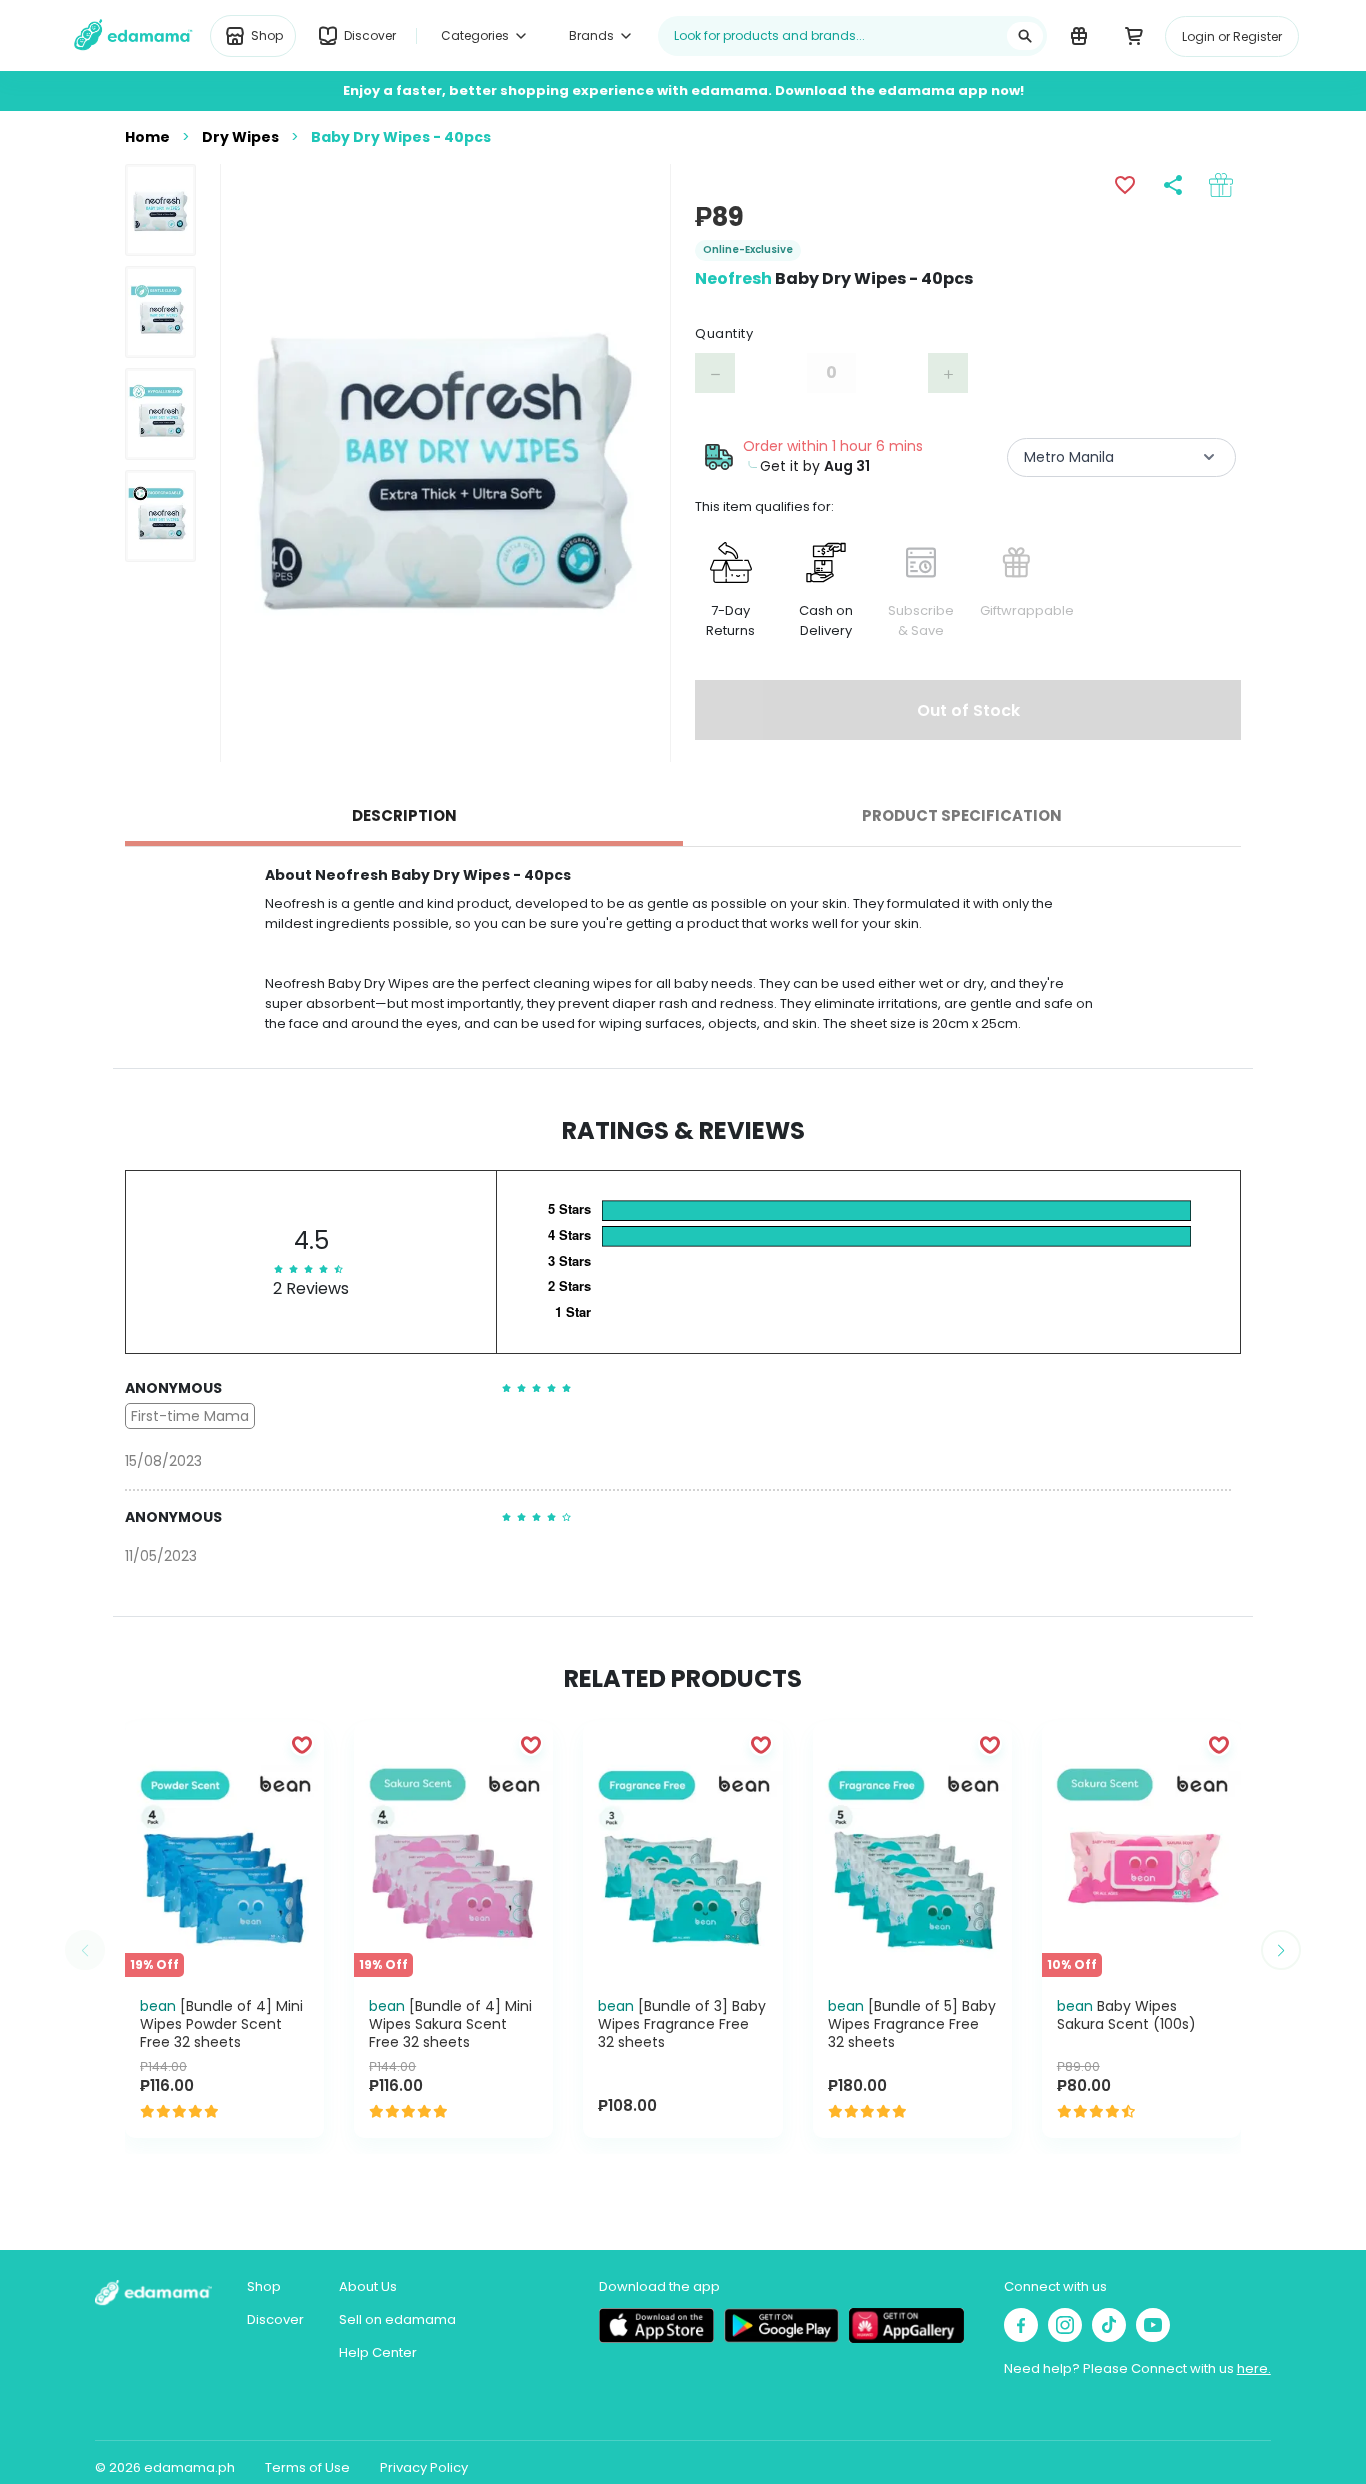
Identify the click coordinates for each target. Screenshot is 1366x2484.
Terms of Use (307, 2467)
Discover (275, 2319)
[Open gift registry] (1078, 35)
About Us (368, 2286)
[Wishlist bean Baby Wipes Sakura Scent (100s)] (1219, 1744)
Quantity (724, 333)
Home (147, 137)
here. (1254, 2368)
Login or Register (1232, 36)
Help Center (378, 2352)
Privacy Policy (424, 2467)
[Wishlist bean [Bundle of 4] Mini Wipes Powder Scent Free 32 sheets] (302, 1744)
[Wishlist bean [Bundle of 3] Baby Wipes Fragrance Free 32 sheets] (761, 1744)
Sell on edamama (397, 2319)
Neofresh (733, 278)
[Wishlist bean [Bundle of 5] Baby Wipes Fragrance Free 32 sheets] (990, 1744)
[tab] (404, 816)
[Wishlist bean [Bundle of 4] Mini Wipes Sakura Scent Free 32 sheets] (531, 1744)
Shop (264, 2286)
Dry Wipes (240, 137)
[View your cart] (1133, 35)
